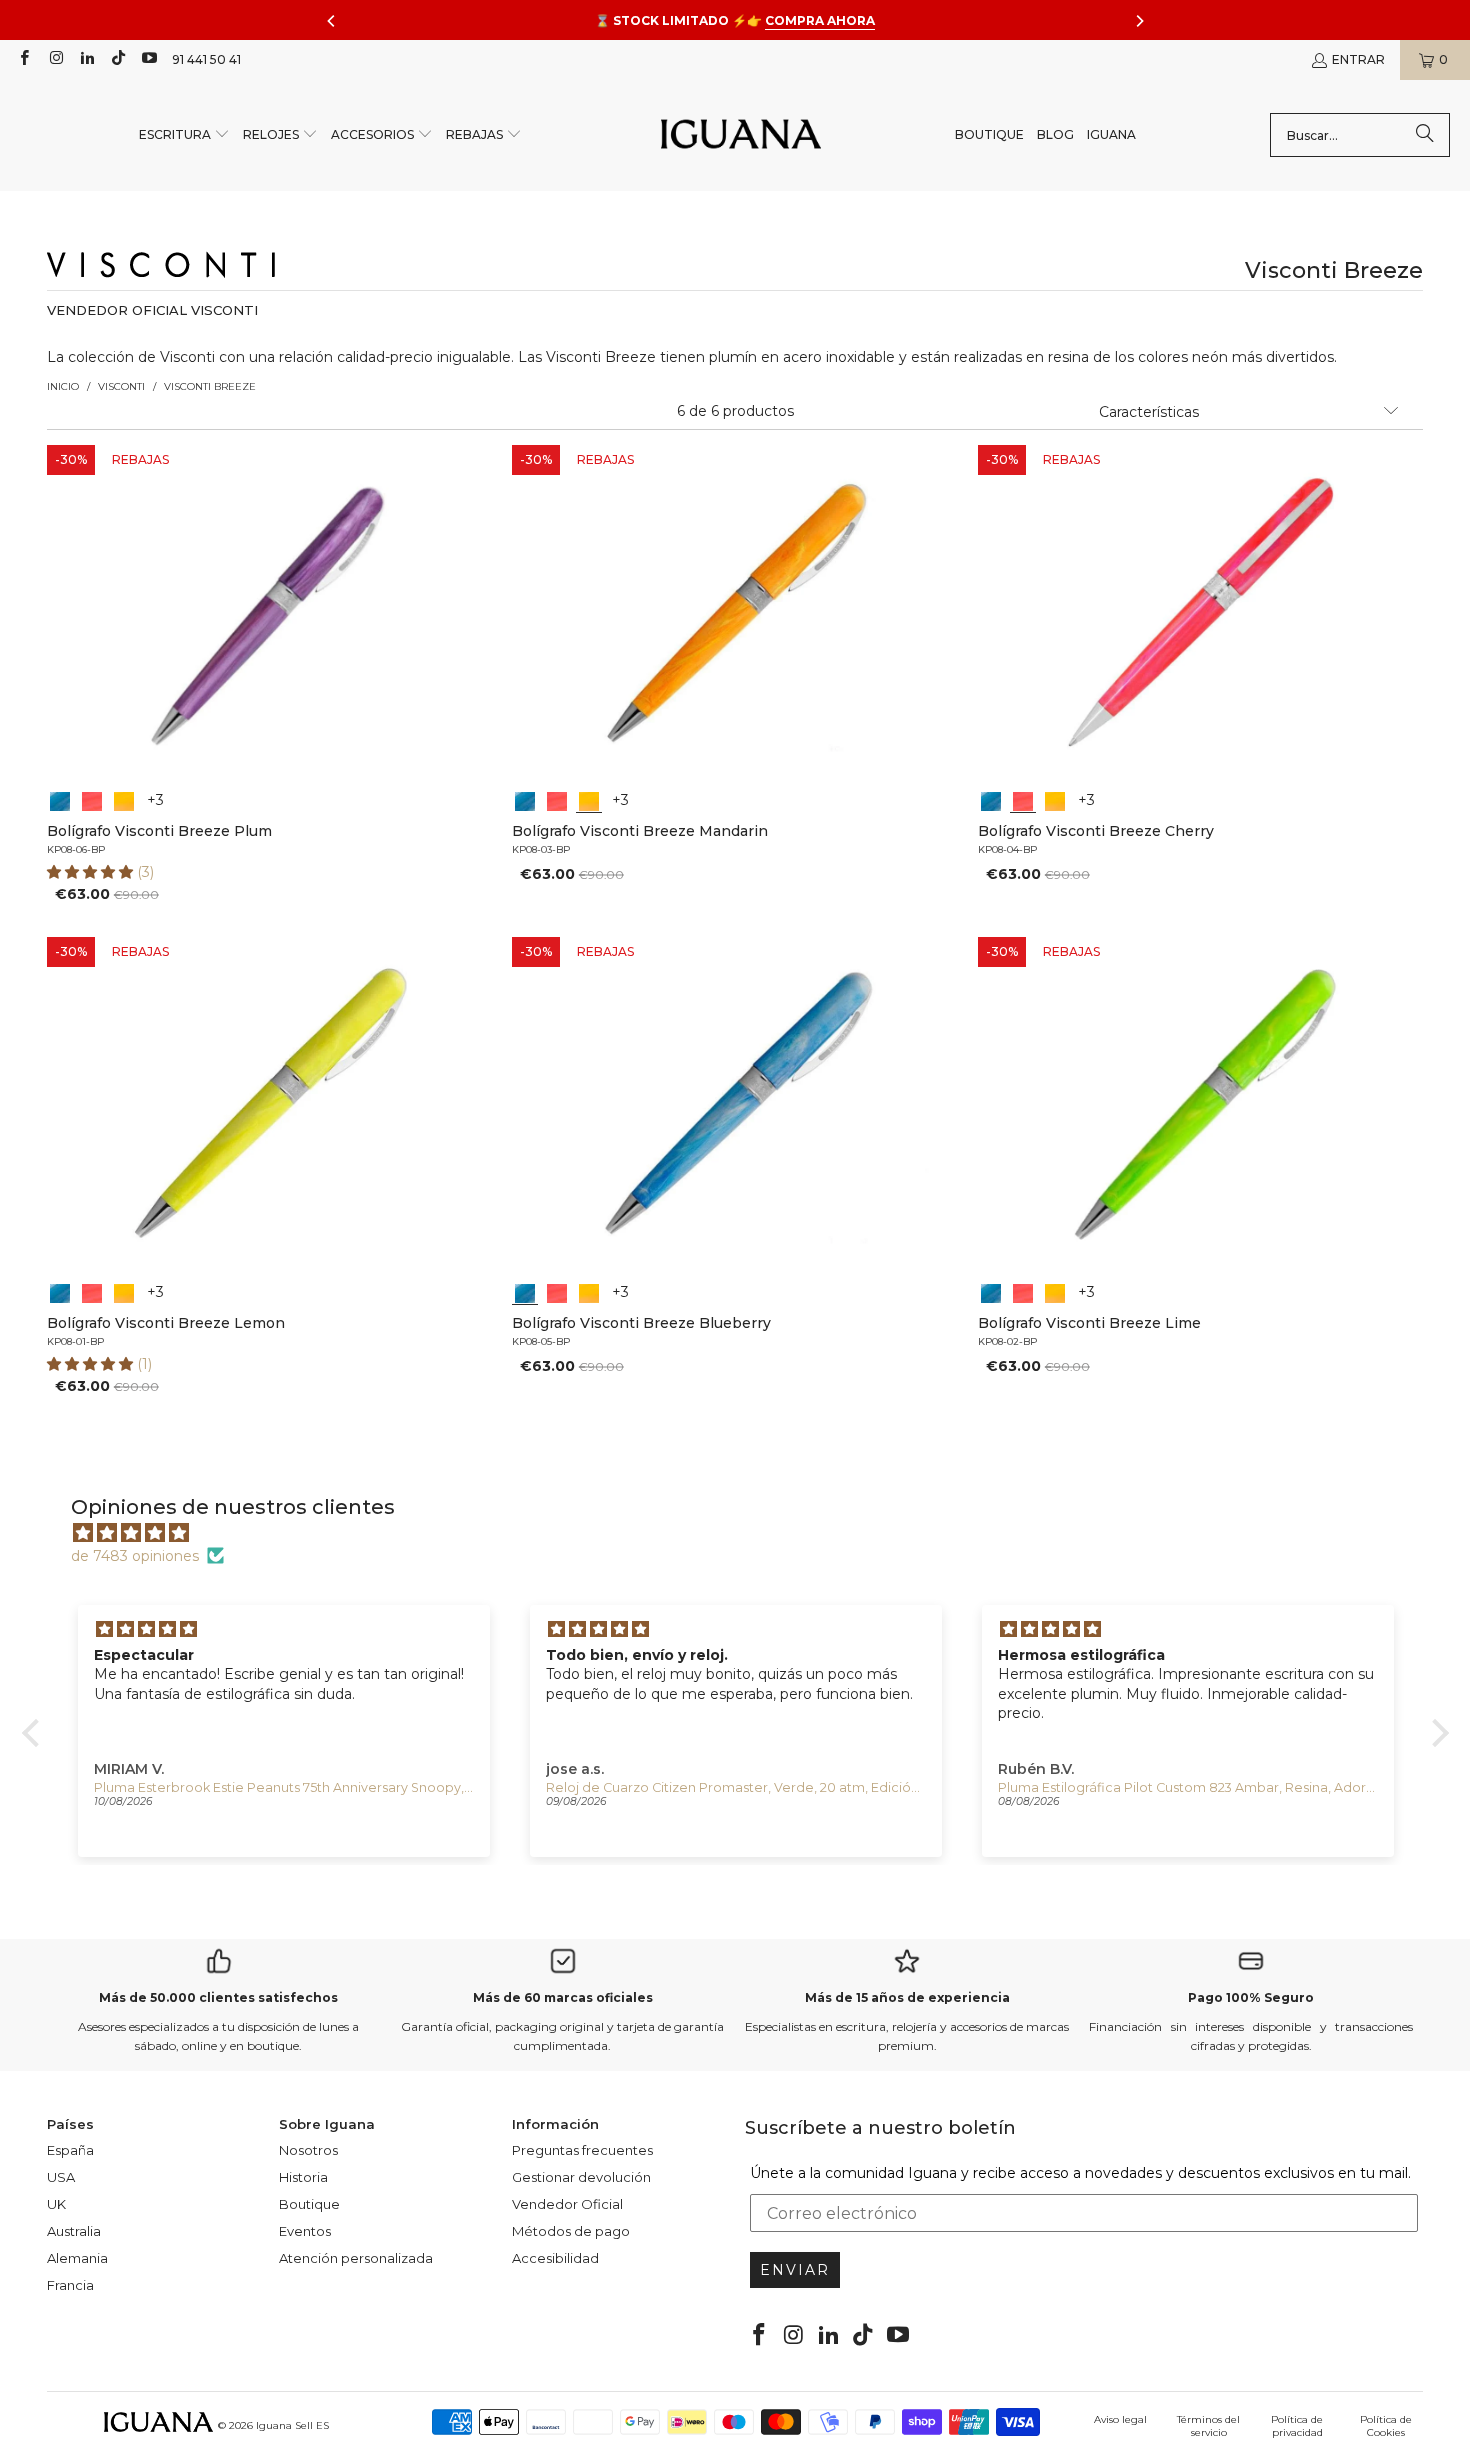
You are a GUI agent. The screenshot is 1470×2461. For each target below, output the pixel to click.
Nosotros (308, 2150)
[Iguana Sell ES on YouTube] (148, 59)
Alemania (77, 2258)
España (70, 2150)
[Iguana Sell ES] (741, 135)
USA (61, 2177)
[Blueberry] (60, 799)
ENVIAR (795, 2270)
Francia (70, 2285)
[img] (745, 1533)
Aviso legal (1120, 2419)
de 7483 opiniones (135, 1556)
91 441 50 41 (206, 59)
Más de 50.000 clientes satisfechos (218, 1997)
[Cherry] (92, 799)
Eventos (305, 2231)
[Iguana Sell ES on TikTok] (117, 59)
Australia (74, 2231)
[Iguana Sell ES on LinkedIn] (86, 59)
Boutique (309, 2204)
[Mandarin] (124, 799)
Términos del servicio (1208, 2426)
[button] (184, 135)
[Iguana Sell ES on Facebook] (23, 59)
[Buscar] (1425, 135)
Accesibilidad (555, 2258)
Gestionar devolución (581, 2177)
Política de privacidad (1297, 2426)
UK (56, 2204)
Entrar (1358, 59)
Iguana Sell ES (292, 2425)
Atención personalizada (356, 2258)
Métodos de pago (571, 2231)
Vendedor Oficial (567, 2204)
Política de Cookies (1386, 2426)
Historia (303, 2177)
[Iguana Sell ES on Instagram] (54, 59)
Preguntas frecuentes (582, 2150)
